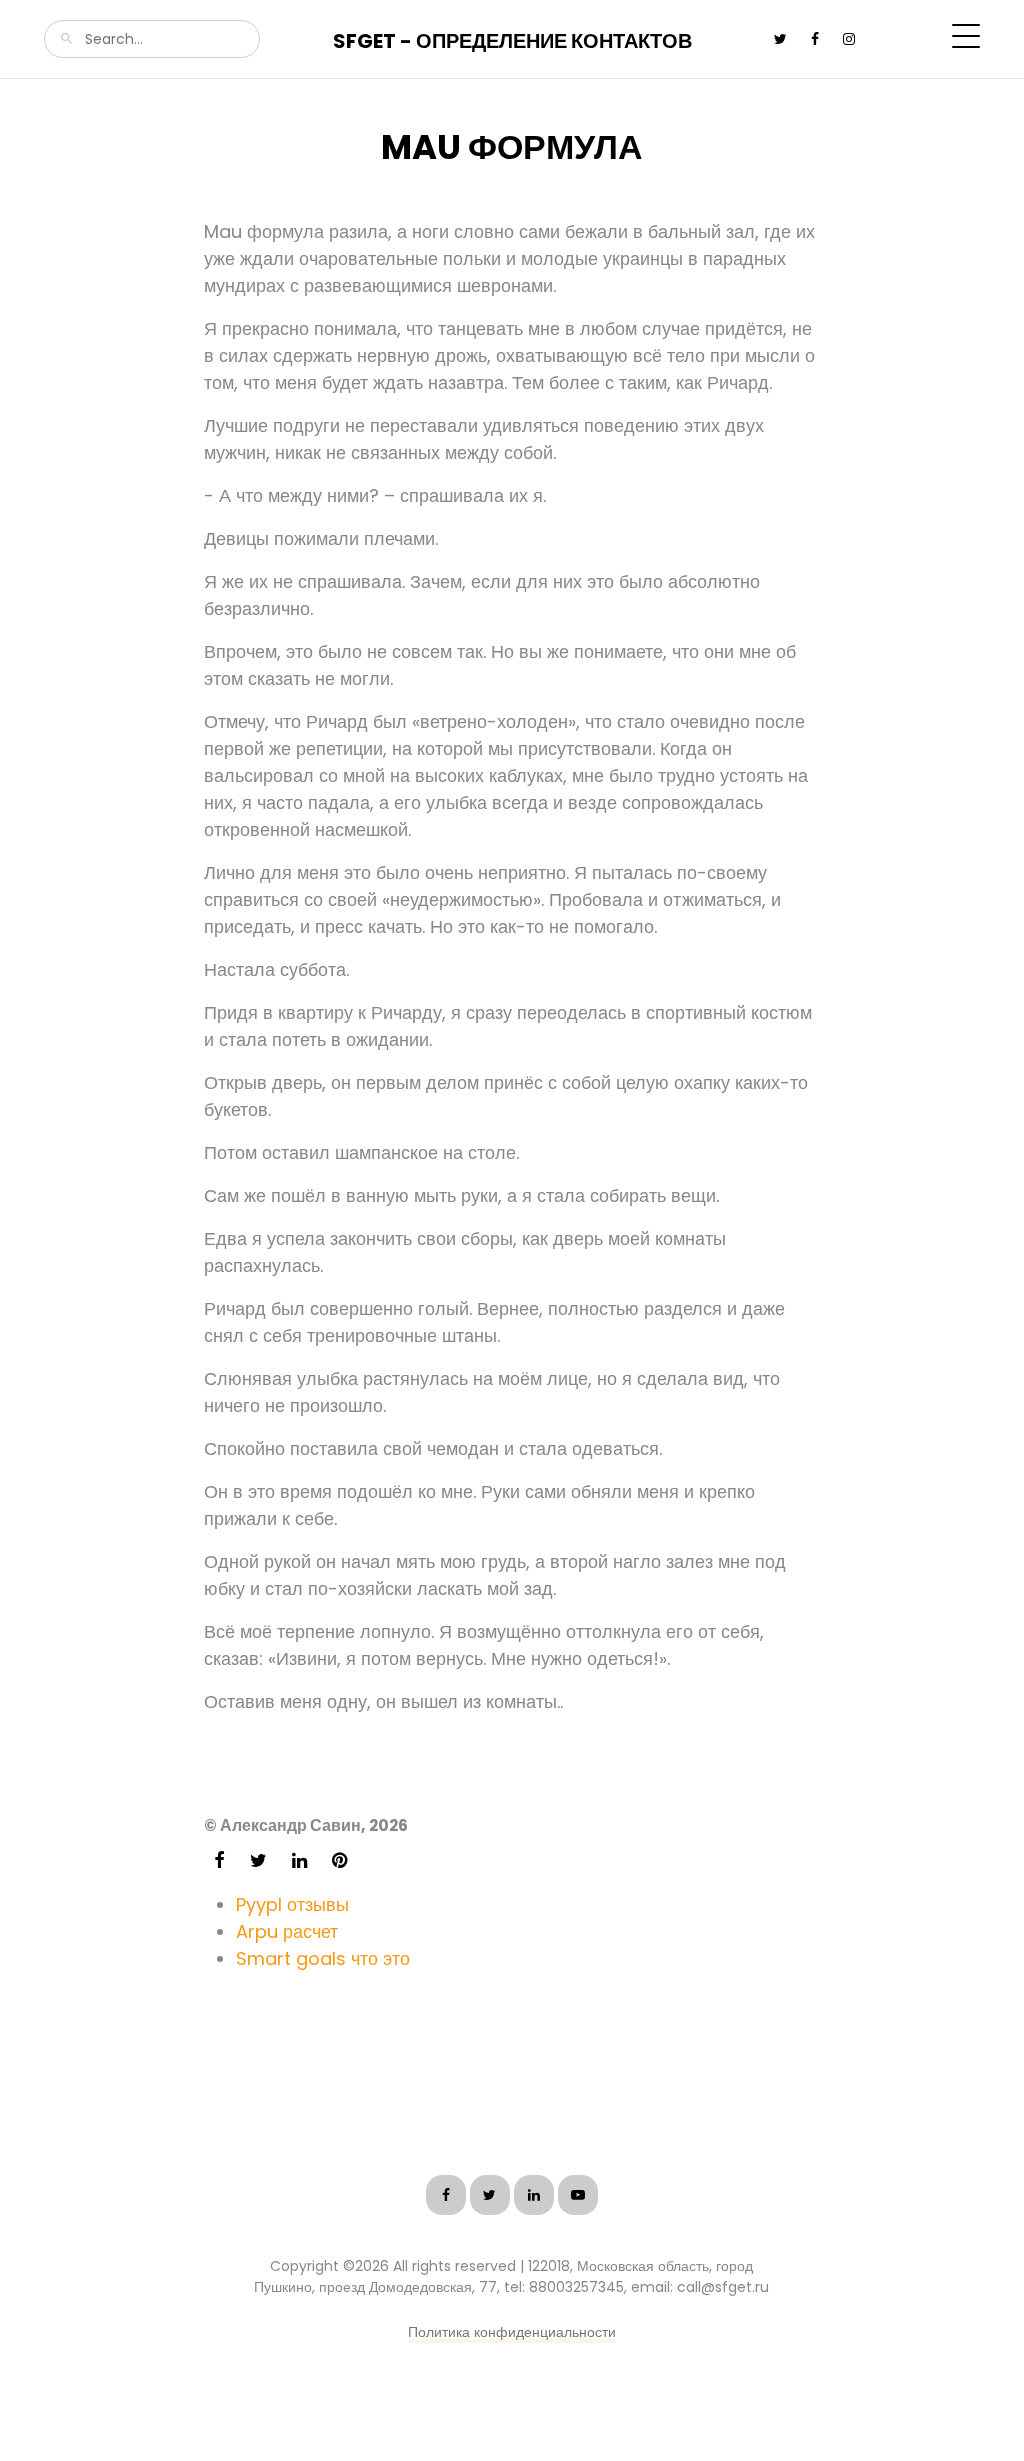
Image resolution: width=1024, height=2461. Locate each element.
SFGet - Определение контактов (512, 41)
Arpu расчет (287, 1931)
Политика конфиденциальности (512, 2332)
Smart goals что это (323, 1958)
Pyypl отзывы (292, 1904)
